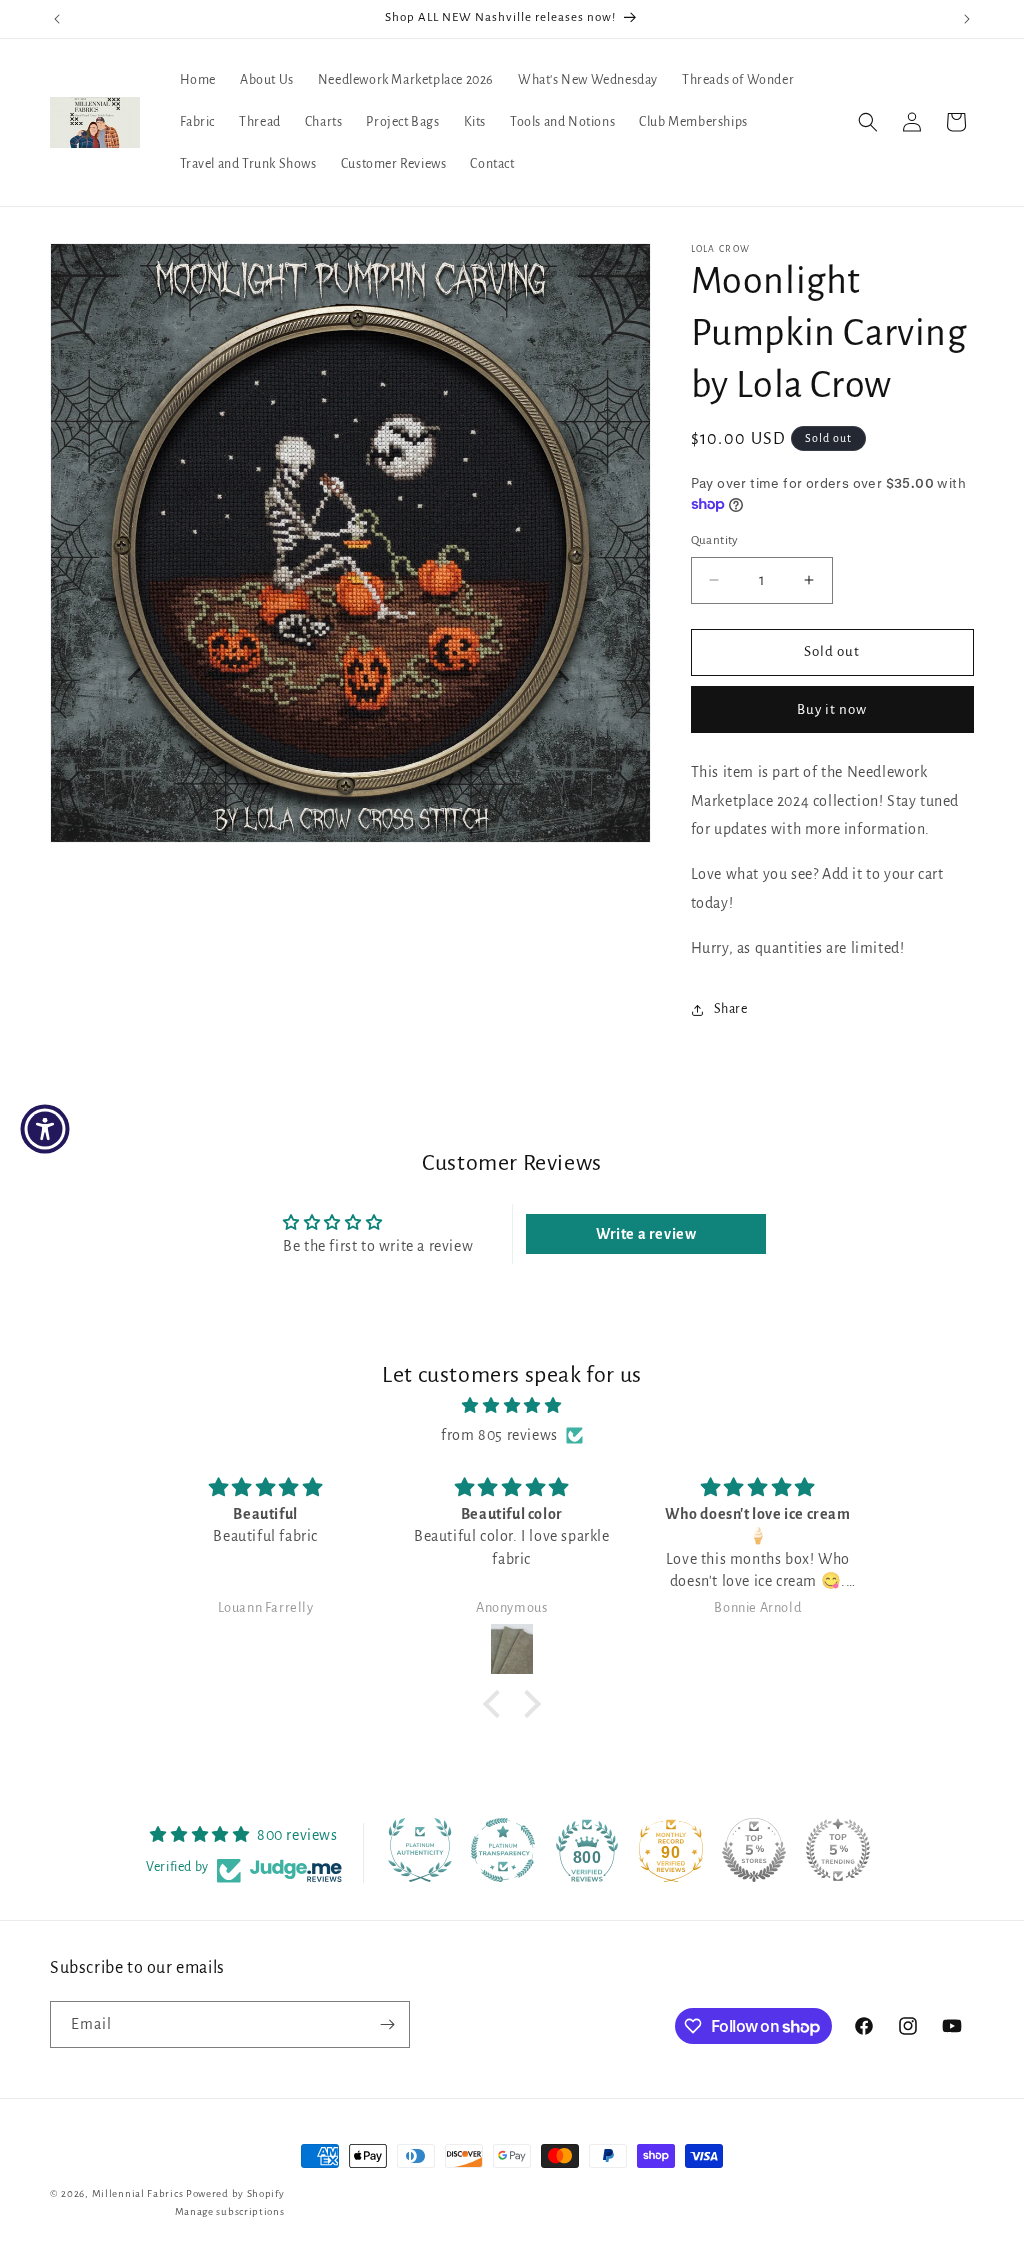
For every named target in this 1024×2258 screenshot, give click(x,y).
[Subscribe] (387, 2024)
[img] (511, 1406)
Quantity (715, 540)
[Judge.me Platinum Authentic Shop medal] (420, 1850)
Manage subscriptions (230, 2211)
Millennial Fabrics (138, 2193)
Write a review (646, 1234)
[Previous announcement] (57, 19)
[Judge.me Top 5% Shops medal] (754, 1850)
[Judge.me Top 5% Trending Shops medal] (838, 1850)
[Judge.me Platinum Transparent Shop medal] (503, 1850)
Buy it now (832, 709)
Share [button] (731, 1009)
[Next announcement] (967, 19)
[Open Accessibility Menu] (45, 1129)
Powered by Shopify (235, 2193)
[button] (868, 122)
